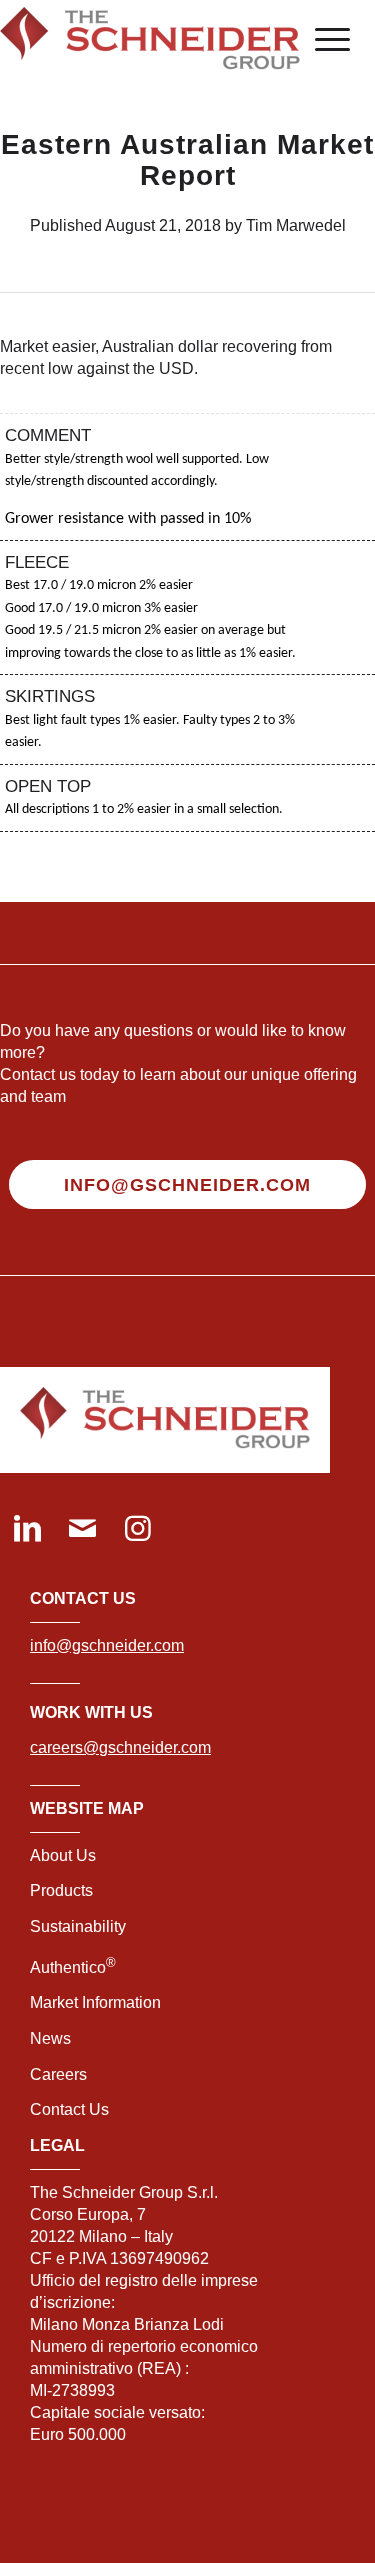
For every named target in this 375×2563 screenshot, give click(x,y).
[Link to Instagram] (137, 1530)
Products (61, 1890)
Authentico (73, 1967)
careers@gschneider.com (120, 1747)
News (50, 2038)
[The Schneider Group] (150, 40)
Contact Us (69, 2109)
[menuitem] (322, 40)
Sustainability (78, 1926)
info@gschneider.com (107, 1645)
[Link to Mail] (82, 1530)
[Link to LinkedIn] (27, 1530)
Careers (58, 2074)
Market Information (95, 2002)
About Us (63, 1855)
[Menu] (322, 40)
